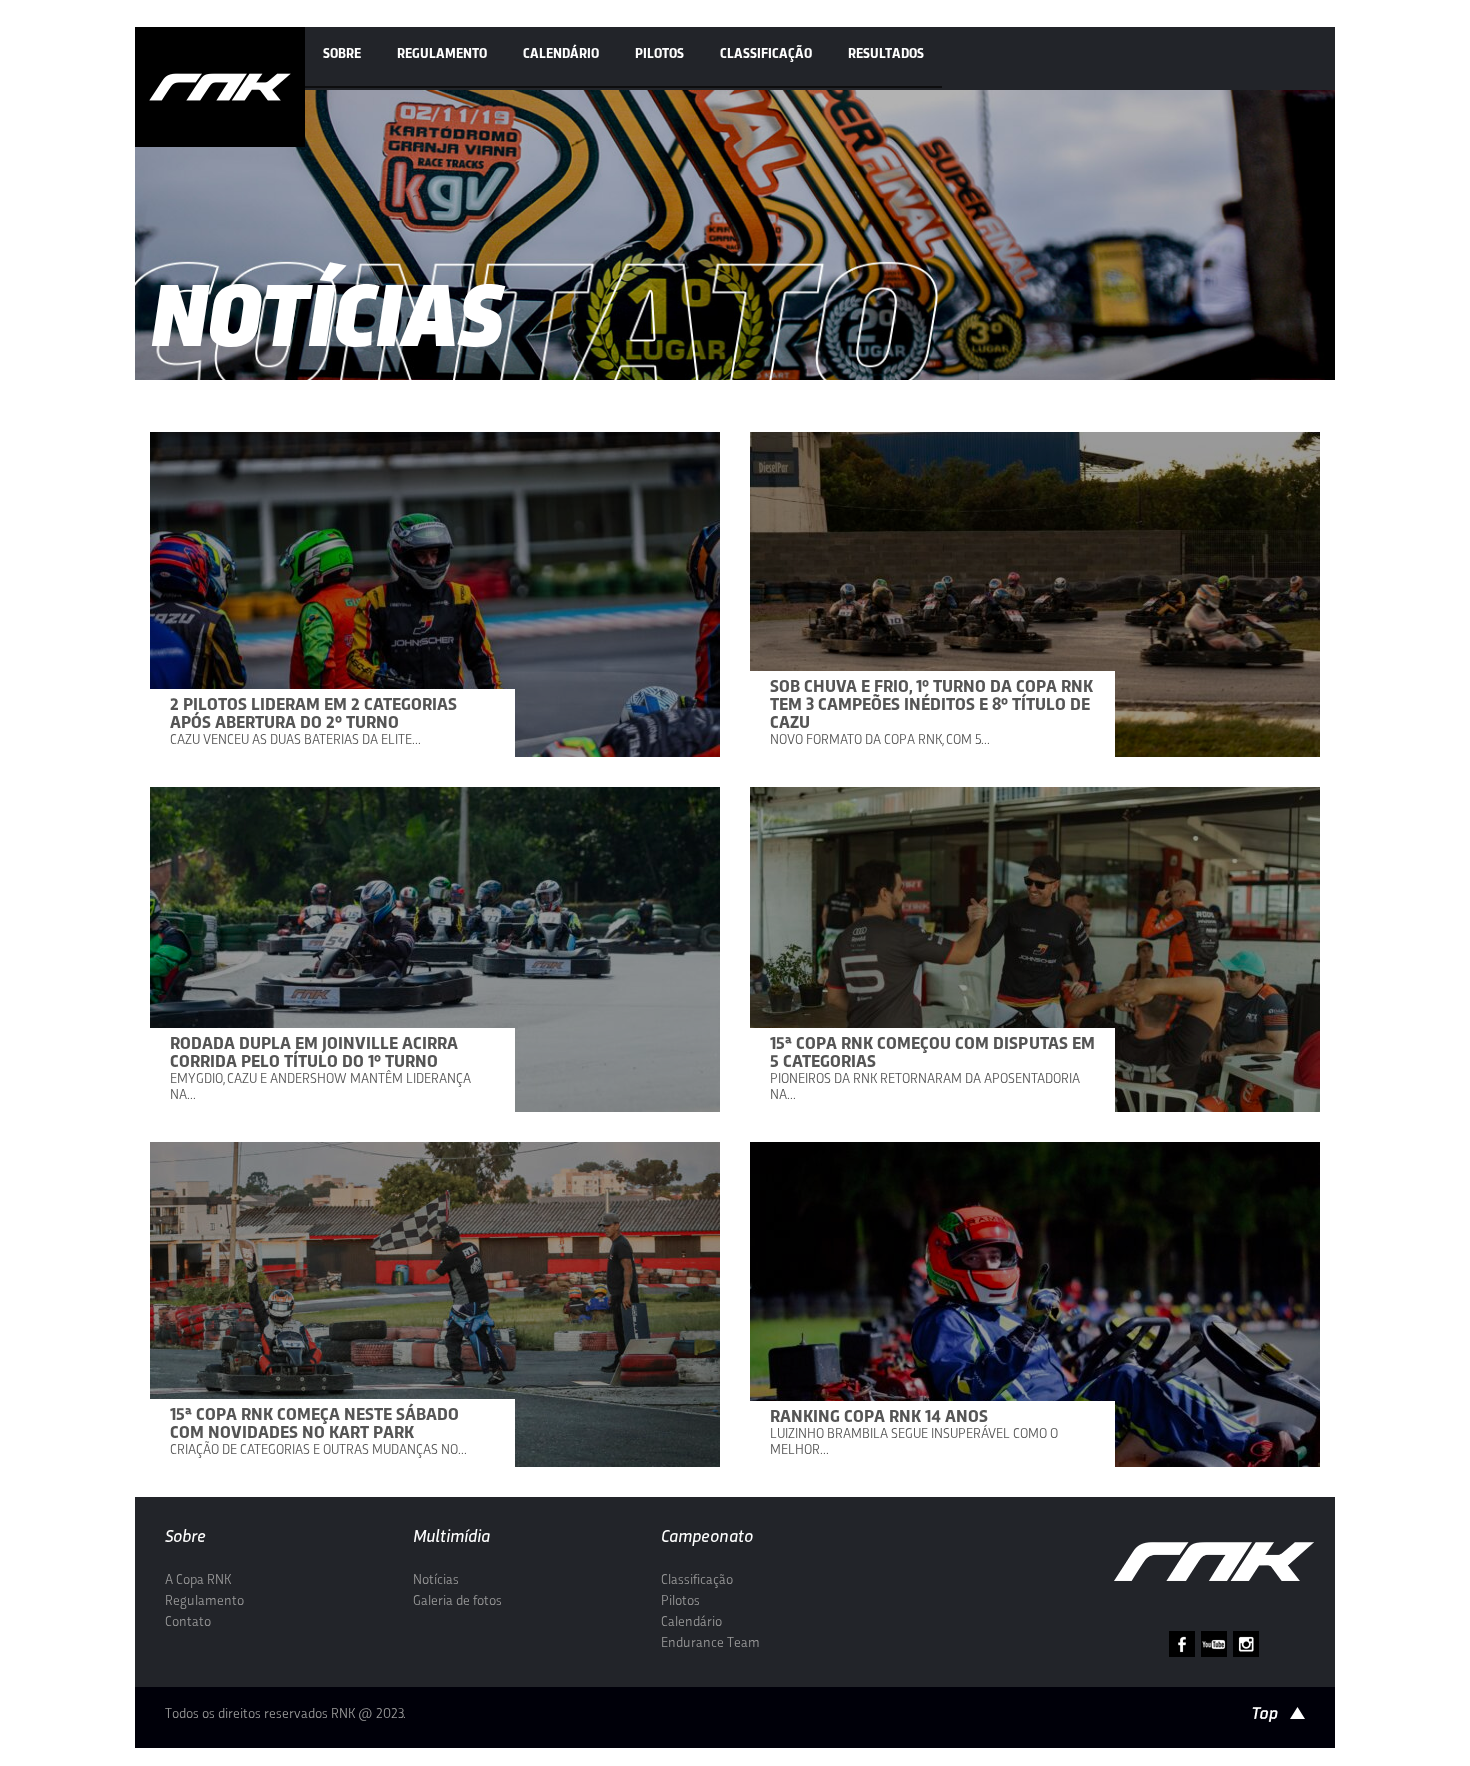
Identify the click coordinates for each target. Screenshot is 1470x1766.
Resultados (886, 54)
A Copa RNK (198, 1580)
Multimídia (451, 1537)
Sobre (342, 54)
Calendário (561, 54)
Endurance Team (710, 1643)
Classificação (766, 54)
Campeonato (707, 1537)
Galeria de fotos (457, 1601)
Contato (188, 1622)
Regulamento (442, 54)
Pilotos (659, 54)
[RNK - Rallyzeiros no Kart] (220, 87)
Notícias (436, 1580)
